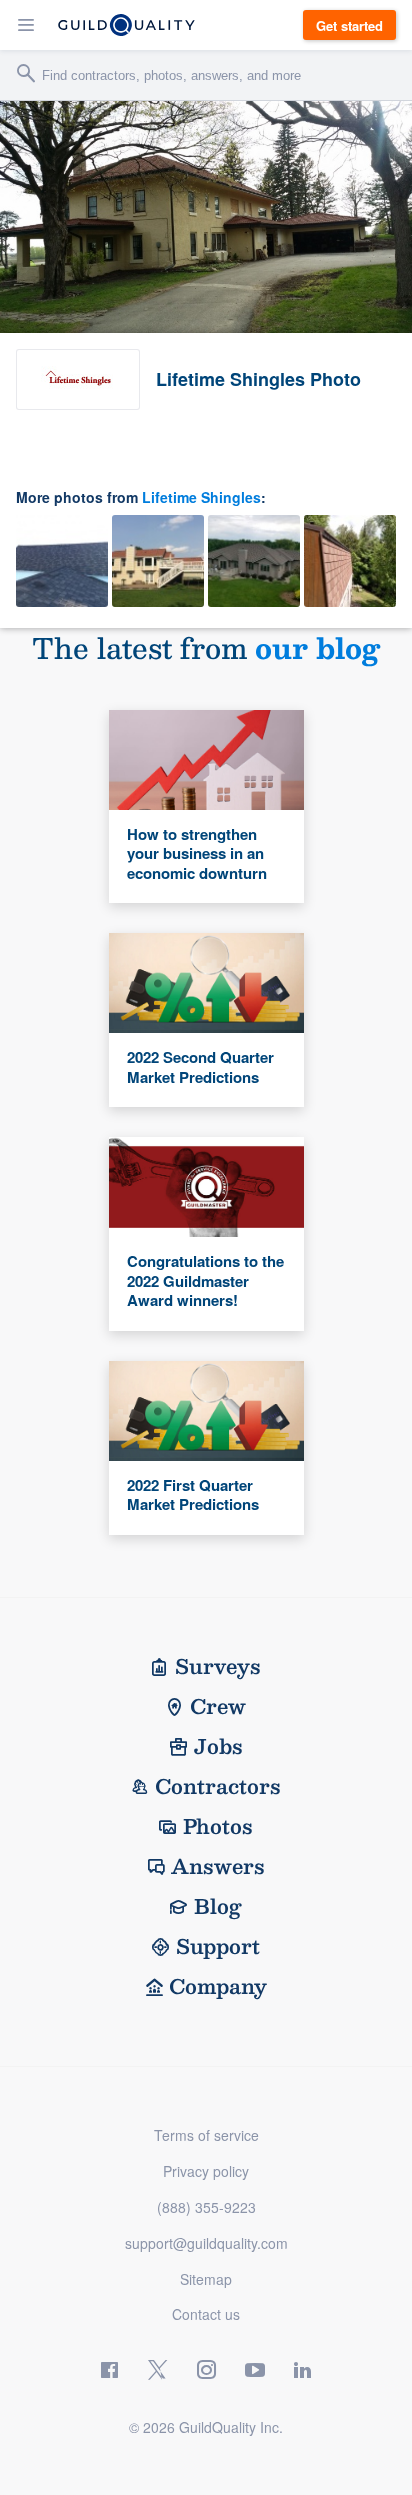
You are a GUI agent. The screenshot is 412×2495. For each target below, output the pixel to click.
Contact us (206, 2314)
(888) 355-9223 (206, 2207)
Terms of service (206, 2135)
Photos (218, 1826)
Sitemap (206, 2279)
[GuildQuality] (126, 25)
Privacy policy (206, 2171)
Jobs (218, 1746)
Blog (218, 1906)
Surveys (218, 1666)
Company (218, 1986)
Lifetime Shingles (201, 497)
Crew (218, 1706)
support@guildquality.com (206, 2243)
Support (218, 1946)
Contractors (218, 1786)
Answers (218, 1866)
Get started (349, 25)
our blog (317, 647)
